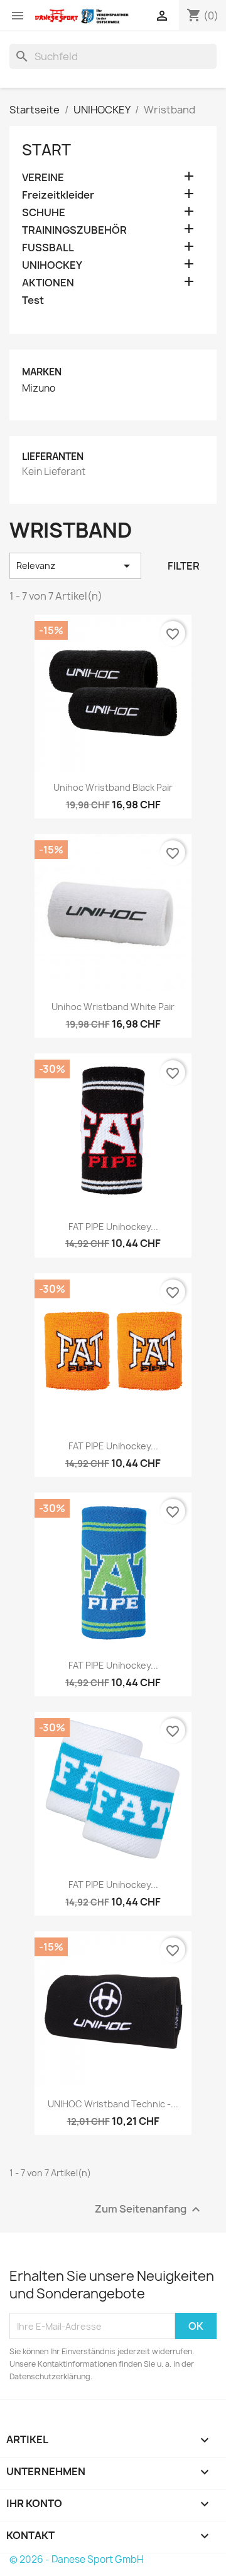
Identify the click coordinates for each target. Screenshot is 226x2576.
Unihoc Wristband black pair (113, 787)
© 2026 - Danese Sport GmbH (77, 2559)
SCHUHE (44, 213)
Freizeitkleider (58, 195)
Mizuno (39, 388)
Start (46, 150)
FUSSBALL (48, 248)
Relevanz (75, 566)
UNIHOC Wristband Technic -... (113, 2104)
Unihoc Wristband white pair (113, 1007)
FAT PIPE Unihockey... (113, 1227)
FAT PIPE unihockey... (113, 1446)
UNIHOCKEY (52, 265)
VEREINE (43, 178)
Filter (184, 566)
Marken (42, 372)
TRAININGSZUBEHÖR (74, 230)
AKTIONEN (48, 283)
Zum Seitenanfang (149, 2210)
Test (33, 300)
